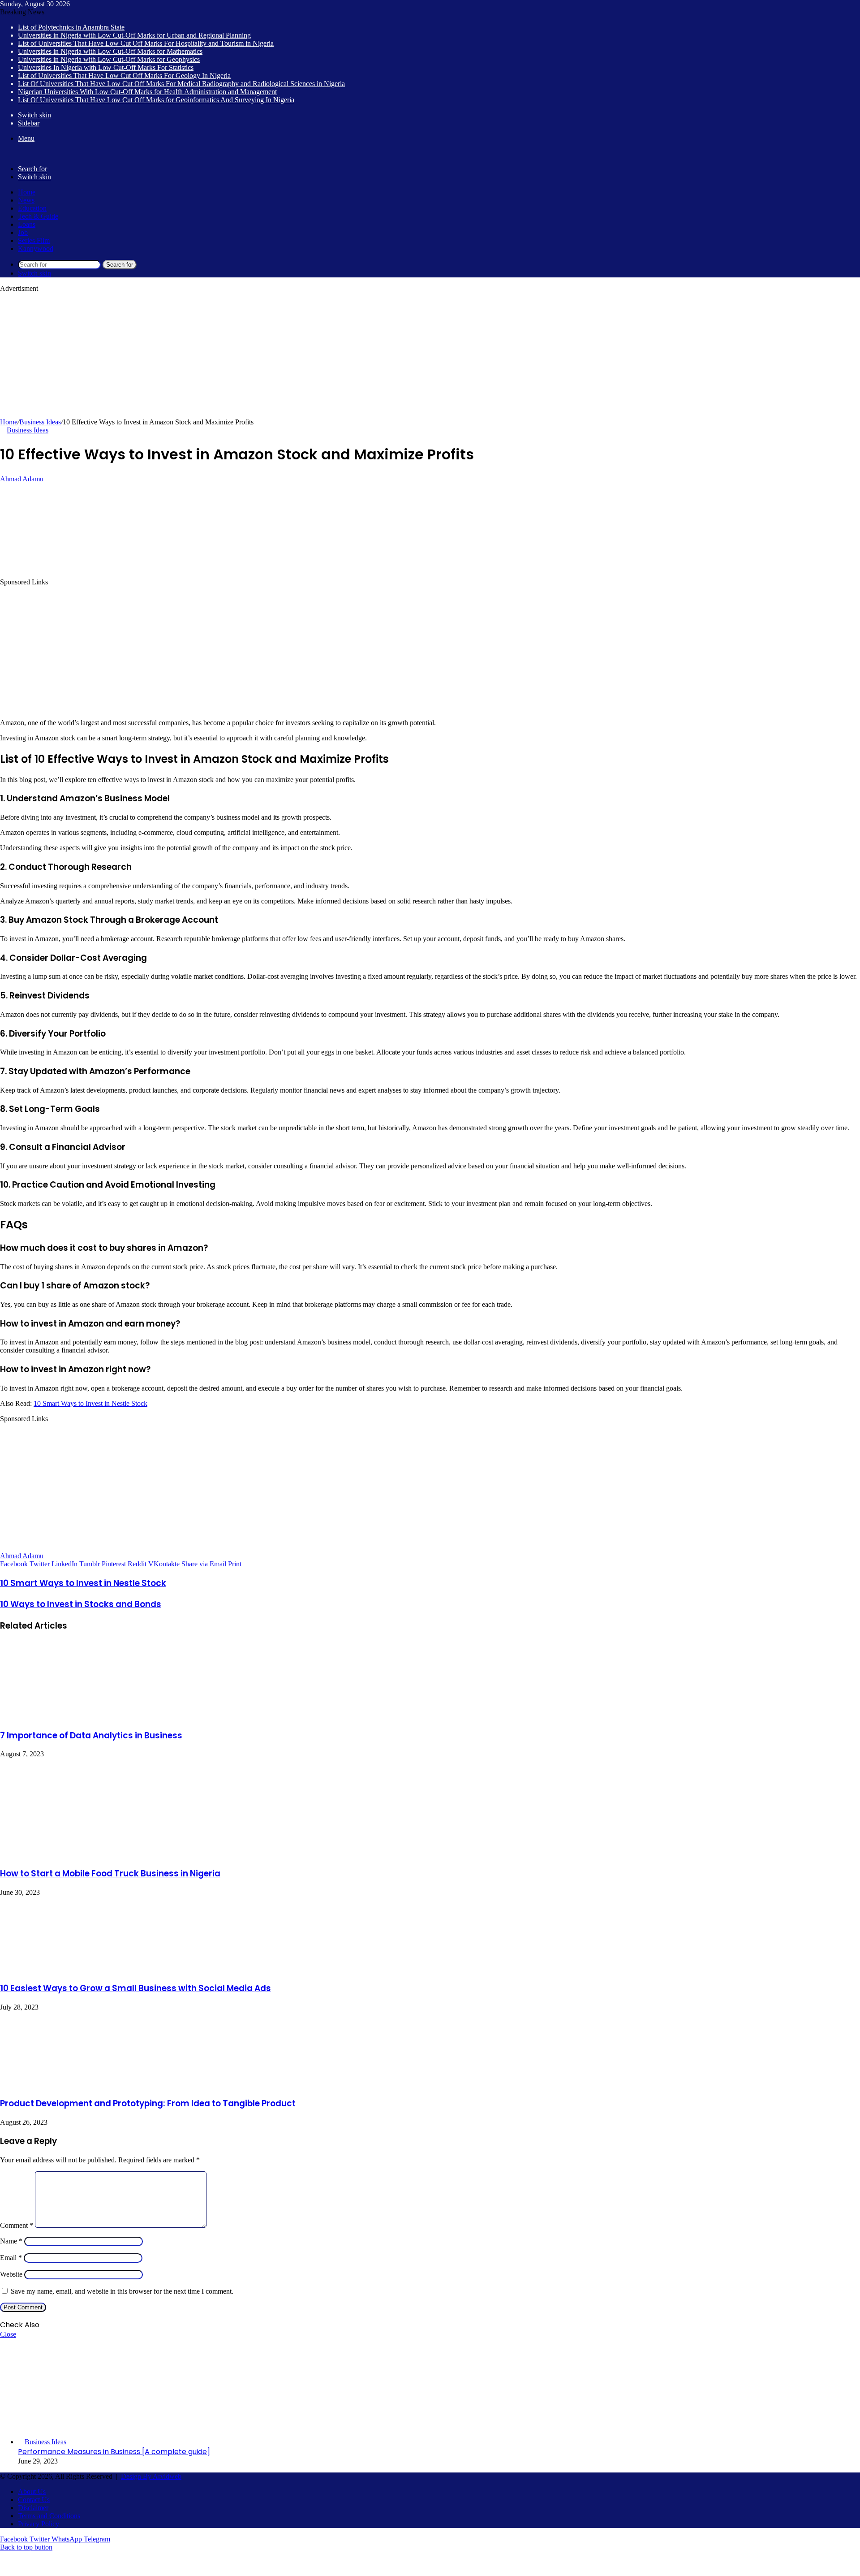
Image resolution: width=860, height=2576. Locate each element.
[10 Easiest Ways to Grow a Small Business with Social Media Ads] (67, 1969)
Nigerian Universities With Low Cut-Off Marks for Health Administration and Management (147, 92)
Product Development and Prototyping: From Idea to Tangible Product (148, 2103)
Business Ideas (40, 422)
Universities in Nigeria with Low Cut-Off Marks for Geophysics (109, 59)
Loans (27, 224)
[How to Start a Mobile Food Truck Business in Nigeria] (87, 1854)
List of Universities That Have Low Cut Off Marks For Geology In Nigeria (124, 76)
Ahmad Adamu (22, 479)
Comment (17, 2225)
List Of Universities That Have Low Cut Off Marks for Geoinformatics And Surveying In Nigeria (156, 100)
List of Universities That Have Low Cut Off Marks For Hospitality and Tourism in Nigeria (146, 43)
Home (27, 192)
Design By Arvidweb (151, 2476)
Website (11, 2274)
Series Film (34, 240)
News (26, 200)
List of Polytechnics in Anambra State (71, 27)
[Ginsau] (14, 153)
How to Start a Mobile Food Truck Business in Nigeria (110, 1874)
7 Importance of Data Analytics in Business (91, 1735)
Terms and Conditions (49, 2516)
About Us (32, 2492)
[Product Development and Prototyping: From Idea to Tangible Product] (67, 2084)
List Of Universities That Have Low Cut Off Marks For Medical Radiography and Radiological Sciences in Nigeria (181, 84)
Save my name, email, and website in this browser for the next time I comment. (122, 2291)
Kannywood (36, 249)
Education (32, 208)
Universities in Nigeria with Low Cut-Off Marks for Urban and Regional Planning (134, 35)
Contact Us (34, 2500)
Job (23, 232)
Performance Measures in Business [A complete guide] (114, 2452)
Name (11, 2241)
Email (11, 2258)
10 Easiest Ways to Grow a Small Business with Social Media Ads (135, 1988)
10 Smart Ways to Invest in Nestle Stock (90, 1403)
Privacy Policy (39, 2524)
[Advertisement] (269, 355)
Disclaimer (33, 2508)
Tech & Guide (38, 216)
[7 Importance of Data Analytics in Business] (65, 1716)
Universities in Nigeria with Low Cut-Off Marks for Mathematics (110, 51)
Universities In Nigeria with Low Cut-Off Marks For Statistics (106, 67)
